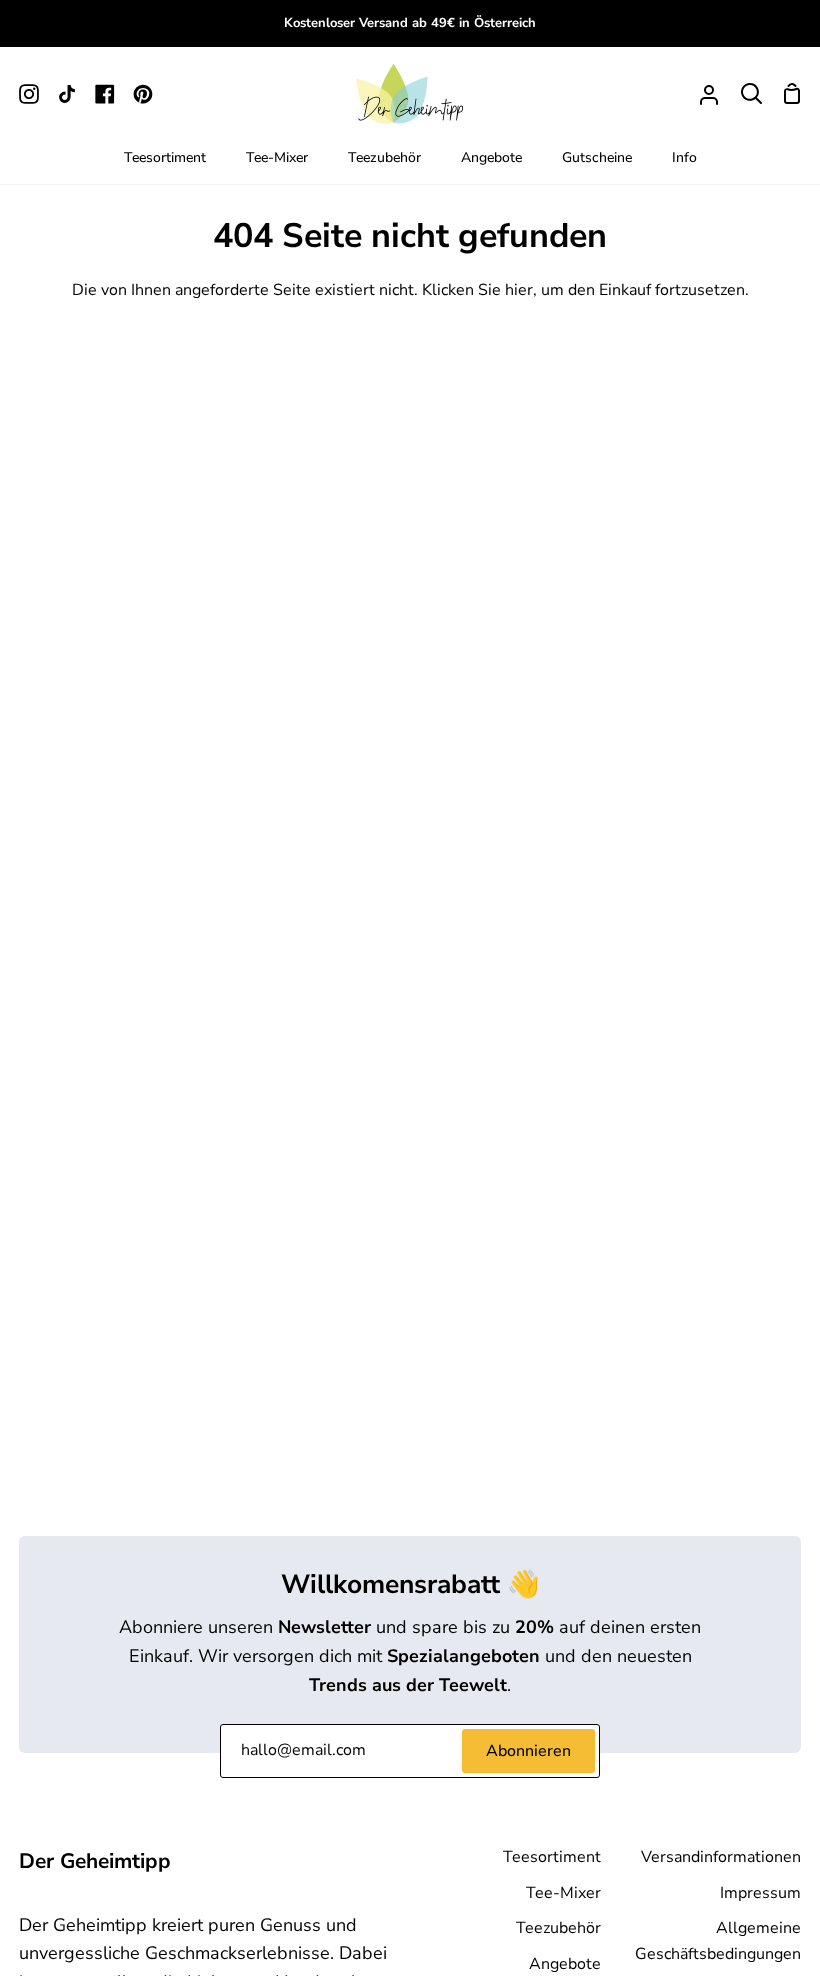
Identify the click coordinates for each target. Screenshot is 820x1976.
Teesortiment (552, 1857)
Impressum (760, 1893)
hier (519, 290)
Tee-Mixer (563, 1893)
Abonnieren (528, 1751)
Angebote (565, 1964)
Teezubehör (558, 1928)
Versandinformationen (721, 1857)
